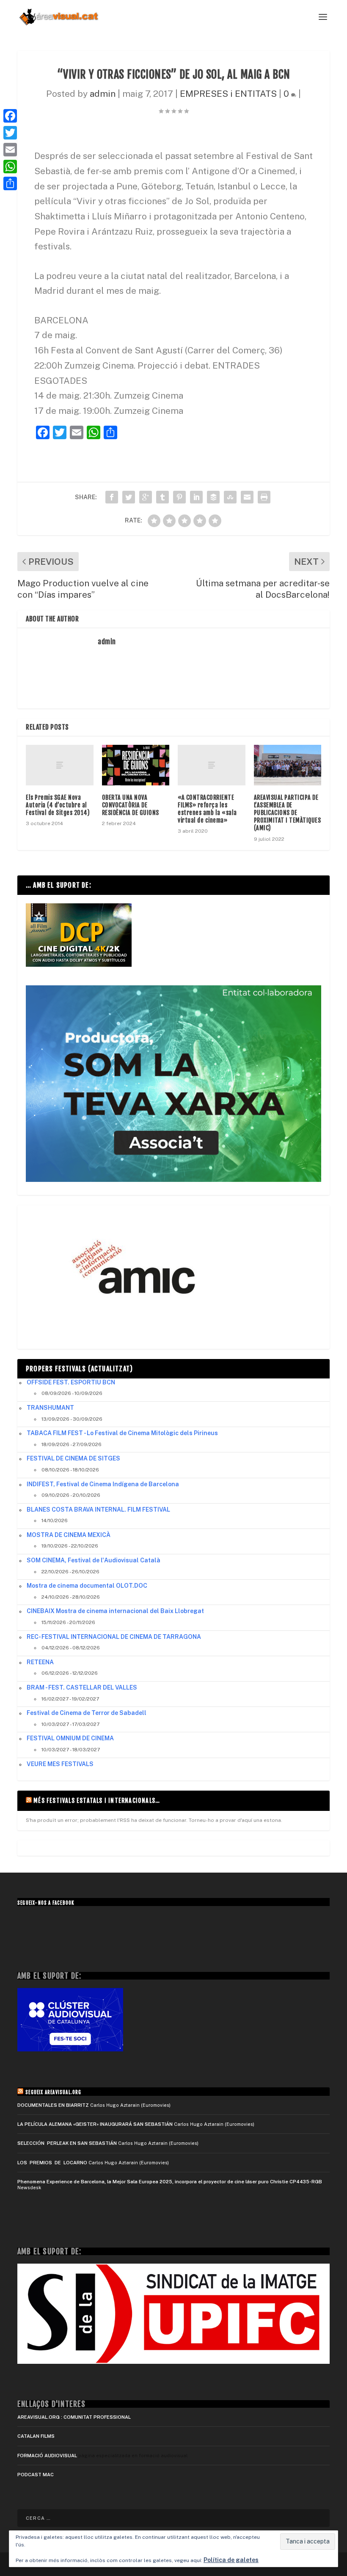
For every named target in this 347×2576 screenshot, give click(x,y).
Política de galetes (231, 2560)
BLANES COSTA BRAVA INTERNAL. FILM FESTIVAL (98, 1510)
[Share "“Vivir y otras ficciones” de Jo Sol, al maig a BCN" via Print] (264, 497)
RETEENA (40, 1662)
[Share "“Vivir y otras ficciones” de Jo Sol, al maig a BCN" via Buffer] (213, 497)
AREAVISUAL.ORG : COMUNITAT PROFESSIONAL (74, 2417)
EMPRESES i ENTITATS (228, 94)
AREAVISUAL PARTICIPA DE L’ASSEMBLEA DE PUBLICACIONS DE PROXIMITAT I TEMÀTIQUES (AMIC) (288, 813)
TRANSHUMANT (50, 1408)
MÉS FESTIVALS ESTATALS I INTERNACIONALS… (97, 1801)
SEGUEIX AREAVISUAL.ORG (53, 2092)
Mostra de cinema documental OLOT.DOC (87, 1586)
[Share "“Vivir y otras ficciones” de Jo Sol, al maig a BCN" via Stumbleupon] (230, 497)
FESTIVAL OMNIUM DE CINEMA (70, 1738)
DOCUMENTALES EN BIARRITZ (53, 2105)
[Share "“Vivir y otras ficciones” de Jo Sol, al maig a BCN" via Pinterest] (179, 497)
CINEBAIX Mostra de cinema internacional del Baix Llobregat (115, 1611)
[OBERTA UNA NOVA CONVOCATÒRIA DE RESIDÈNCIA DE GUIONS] (136, 765)
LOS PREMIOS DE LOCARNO (52, 2163)
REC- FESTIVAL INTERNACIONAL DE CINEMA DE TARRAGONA (114, 1637)
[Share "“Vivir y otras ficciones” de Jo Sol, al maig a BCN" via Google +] (146, 497)
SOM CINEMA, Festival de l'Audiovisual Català (94, 1560)
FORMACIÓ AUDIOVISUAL (47, 2456)
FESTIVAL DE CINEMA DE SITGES (73, 1458)
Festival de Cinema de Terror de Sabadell (87, 1713)
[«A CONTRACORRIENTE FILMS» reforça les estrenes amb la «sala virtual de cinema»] (212, 765)
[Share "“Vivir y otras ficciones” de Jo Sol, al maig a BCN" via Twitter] (129, 497)
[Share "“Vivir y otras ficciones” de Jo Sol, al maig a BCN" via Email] (247, 497)
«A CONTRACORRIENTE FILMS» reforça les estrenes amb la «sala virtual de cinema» (207, 809)
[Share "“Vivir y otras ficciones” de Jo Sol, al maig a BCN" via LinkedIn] (196, 497)
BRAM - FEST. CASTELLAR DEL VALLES (82, 1687)
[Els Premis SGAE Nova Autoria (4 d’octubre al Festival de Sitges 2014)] (60, 765)
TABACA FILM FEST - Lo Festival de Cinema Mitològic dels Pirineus (122, 1433)
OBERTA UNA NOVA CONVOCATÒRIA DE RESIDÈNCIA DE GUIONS (131, 805)
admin (103, 94)
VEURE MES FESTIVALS (60, 1764)
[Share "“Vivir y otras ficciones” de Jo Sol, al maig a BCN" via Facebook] (112, 497)
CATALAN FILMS (36, 2436)
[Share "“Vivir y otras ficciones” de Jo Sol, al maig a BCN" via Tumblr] (162, 497)
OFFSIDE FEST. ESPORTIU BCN (71, 1382)
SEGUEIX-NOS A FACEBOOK (46, 1903)
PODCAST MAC (36, 2475)
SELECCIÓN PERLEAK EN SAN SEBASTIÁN (67, 2143)
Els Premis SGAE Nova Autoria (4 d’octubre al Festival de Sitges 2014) (58, 805)
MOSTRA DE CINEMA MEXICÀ (69, 1535)
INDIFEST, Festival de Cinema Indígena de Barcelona (103, 1484)
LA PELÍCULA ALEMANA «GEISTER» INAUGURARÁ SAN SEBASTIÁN (95, 2124)
